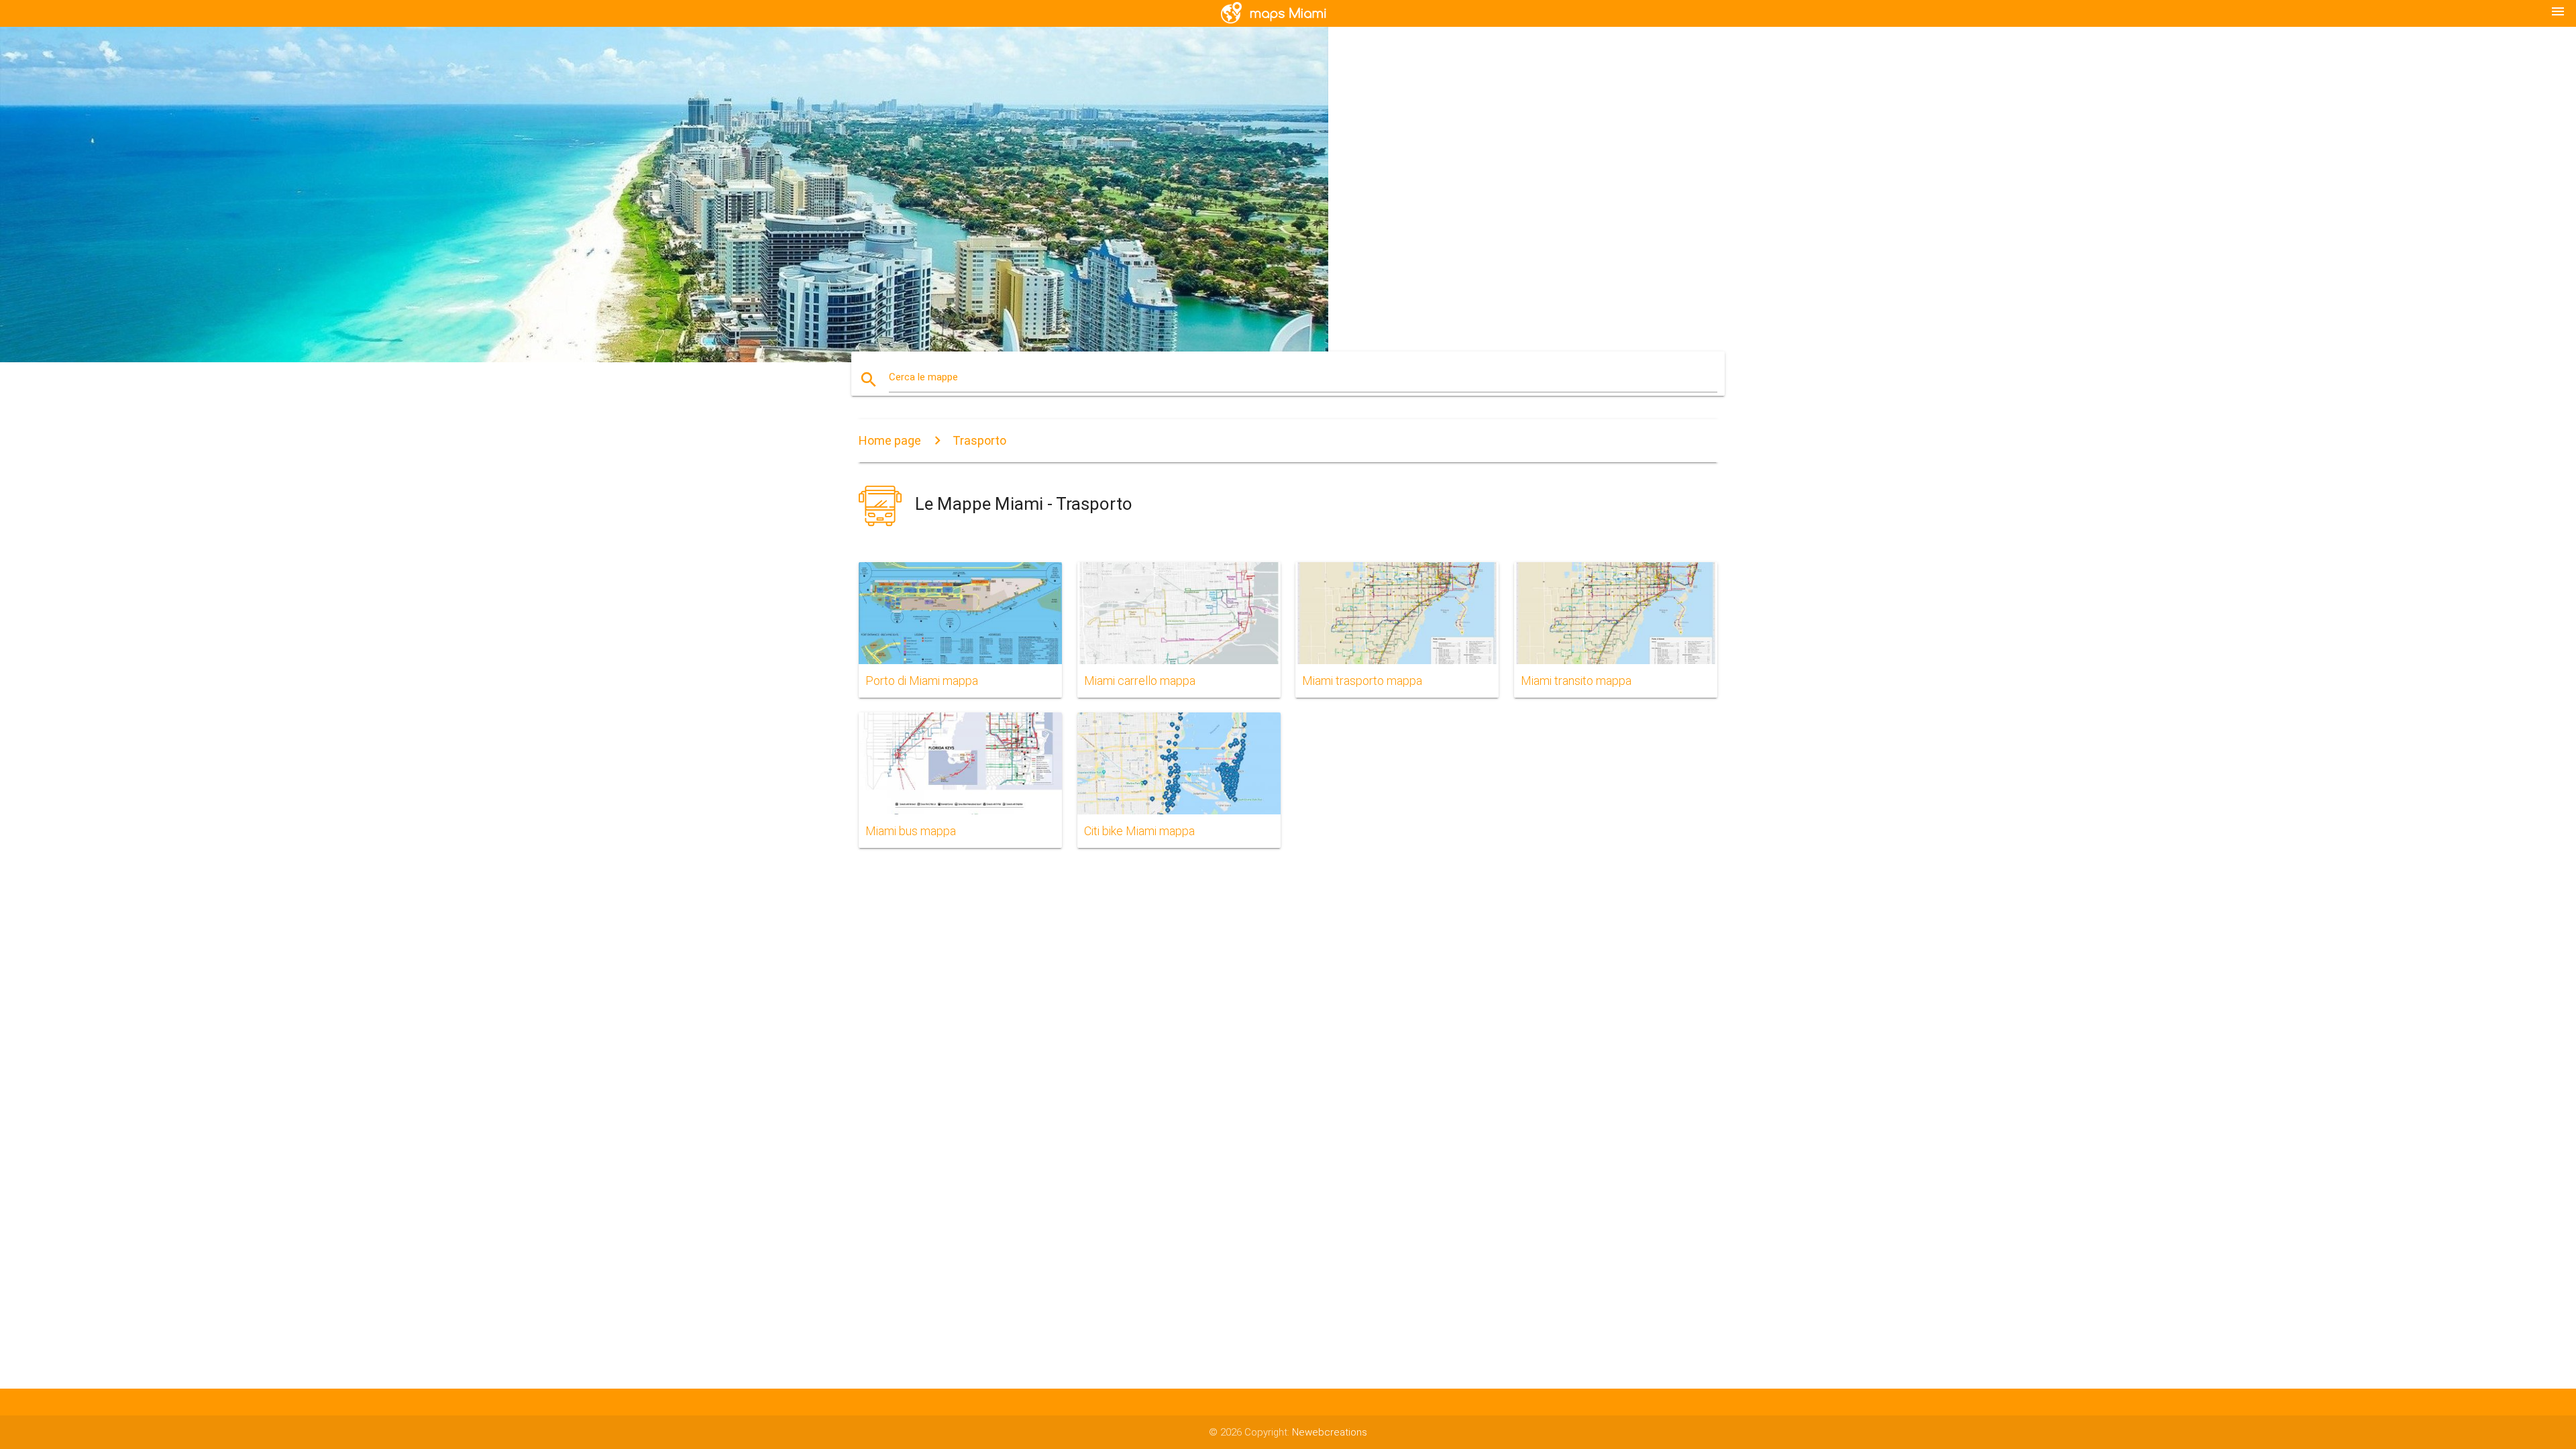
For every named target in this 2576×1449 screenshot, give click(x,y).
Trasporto (979, 440)
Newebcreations (1330, 1432)
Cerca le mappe (923, 377)
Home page (890, 440)
